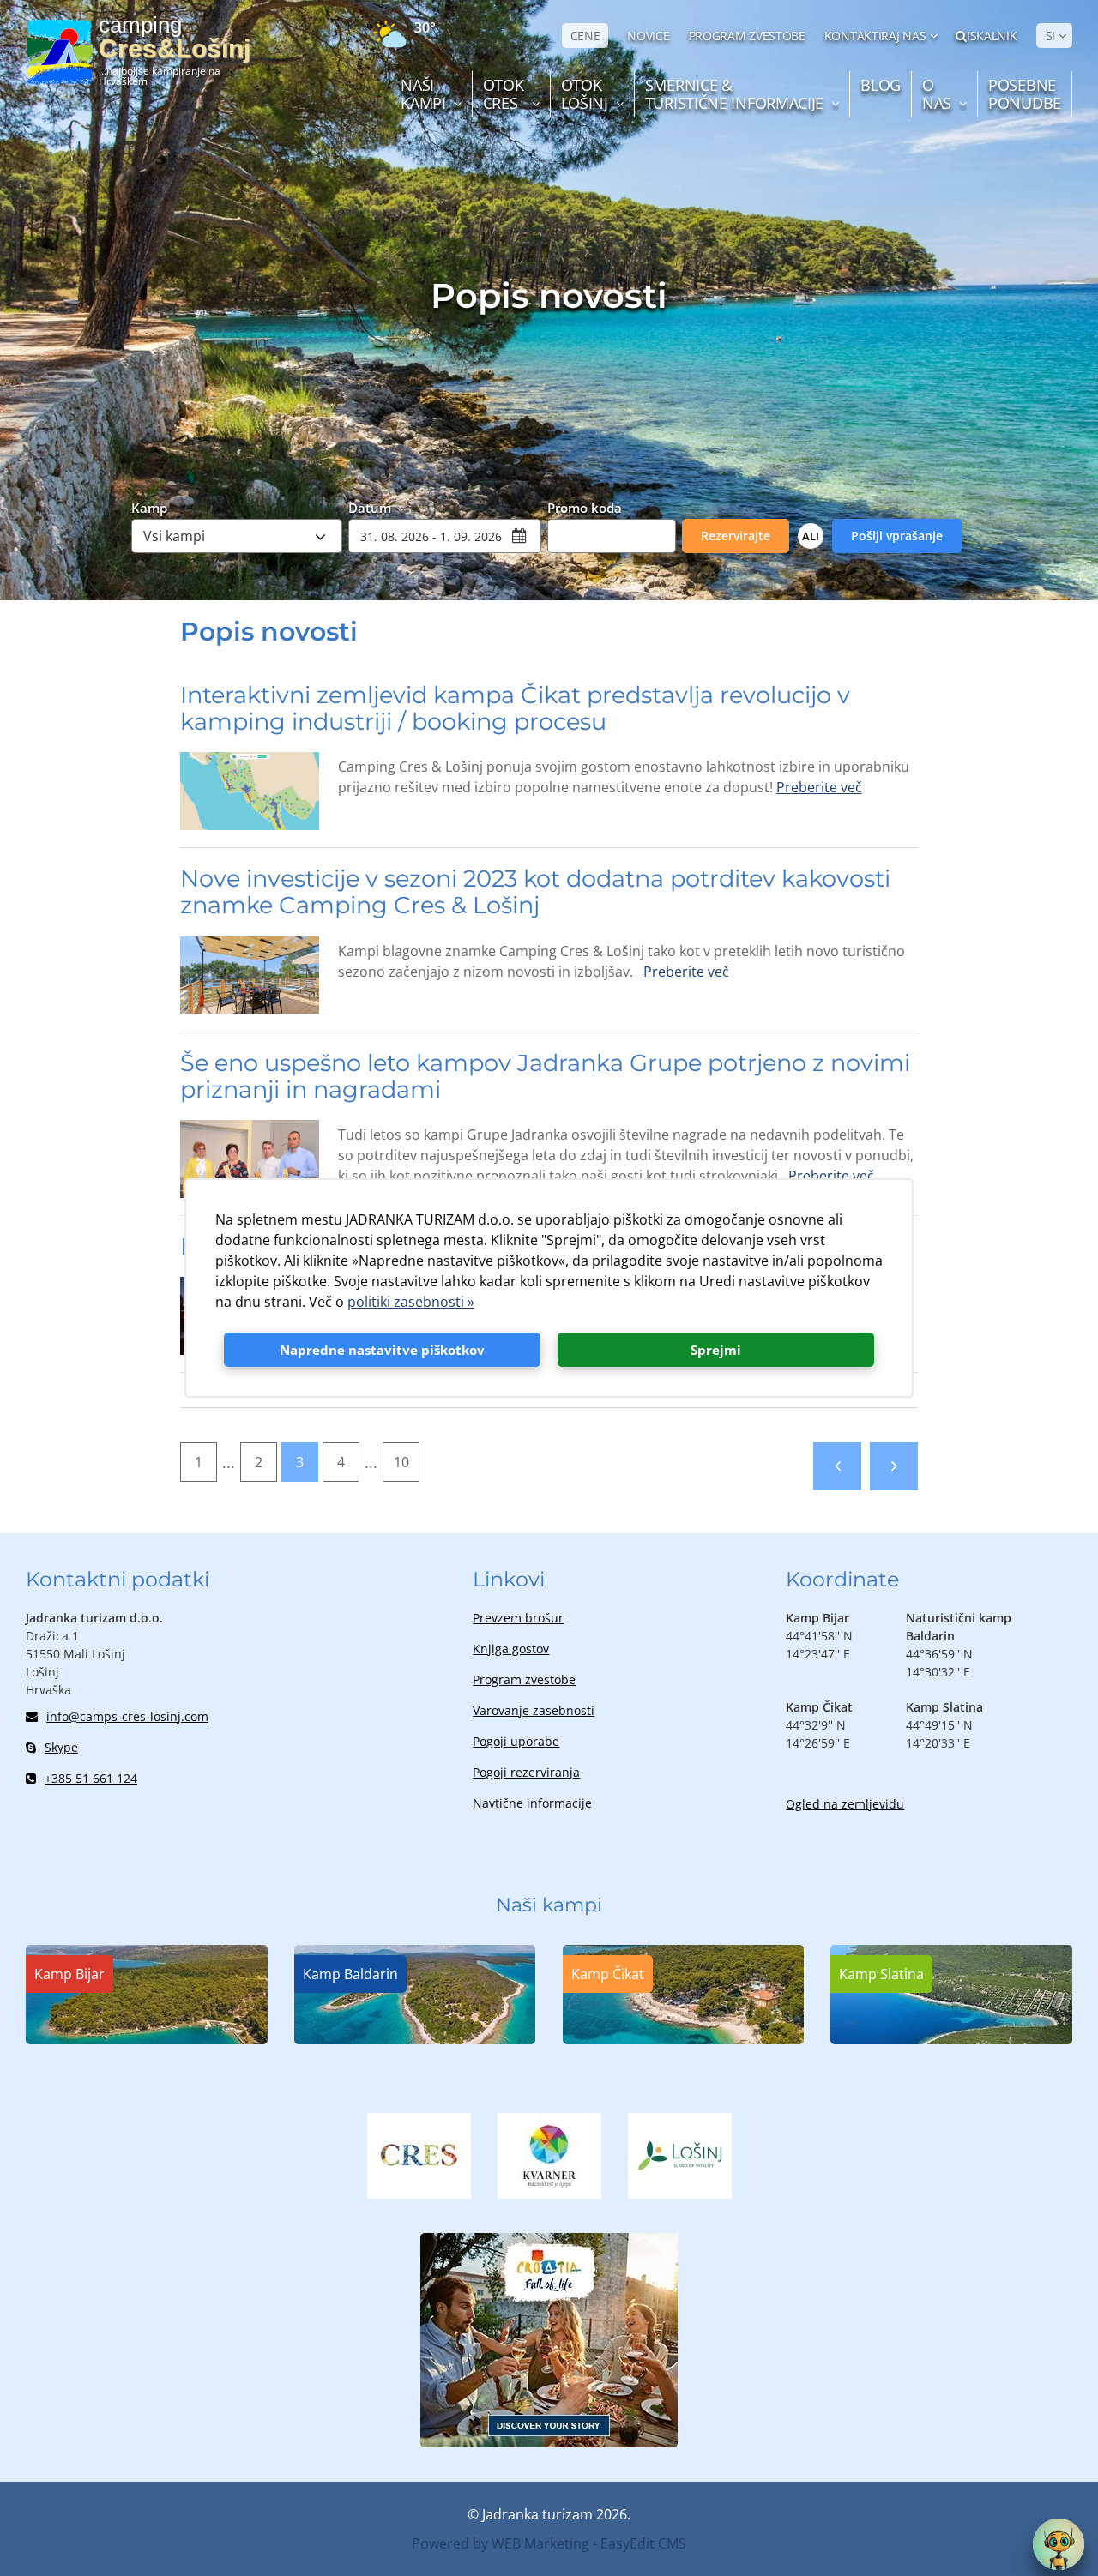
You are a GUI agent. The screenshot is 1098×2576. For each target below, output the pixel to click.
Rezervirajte (736, 536)
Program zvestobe (524, 1679)
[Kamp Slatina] (951, 2039)
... (229, 1462)
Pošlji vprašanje (897, 536)
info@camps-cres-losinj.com (127, 1716)
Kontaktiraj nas (875, 36)
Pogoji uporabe (516, 1741)
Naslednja (894, 1466)
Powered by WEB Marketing (501, 2543)
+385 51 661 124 (91, 1778)
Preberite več (819, 787)
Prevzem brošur (518, 1618)
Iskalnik (992, 36)
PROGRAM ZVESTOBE (747, 36)
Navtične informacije (532, 1803)
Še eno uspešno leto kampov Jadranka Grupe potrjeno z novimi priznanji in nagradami (545, 1076)
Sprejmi (716, 1350)
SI (1050, 36)
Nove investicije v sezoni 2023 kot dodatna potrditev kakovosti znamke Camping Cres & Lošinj (535, 892)
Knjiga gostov (511, 1649)
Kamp (149, 507)
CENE (585, 36)
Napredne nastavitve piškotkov (382, 1350)
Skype (61, 1747)
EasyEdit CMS (643, 2543)
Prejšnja (837, 1466)
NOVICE (648, 36)
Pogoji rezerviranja (526, 1772)
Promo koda (585, 507)
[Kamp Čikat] (684, 2039)
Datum (370, 507)
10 (401, 1462)
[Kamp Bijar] (147, 2039)
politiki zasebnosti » (411, 1302)
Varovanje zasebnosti (534, 1710)
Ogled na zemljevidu (845, 1804)
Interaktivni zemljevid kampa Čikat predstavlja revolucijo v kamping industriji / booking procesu (515, 708)
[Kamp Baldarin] (415, 2039)
